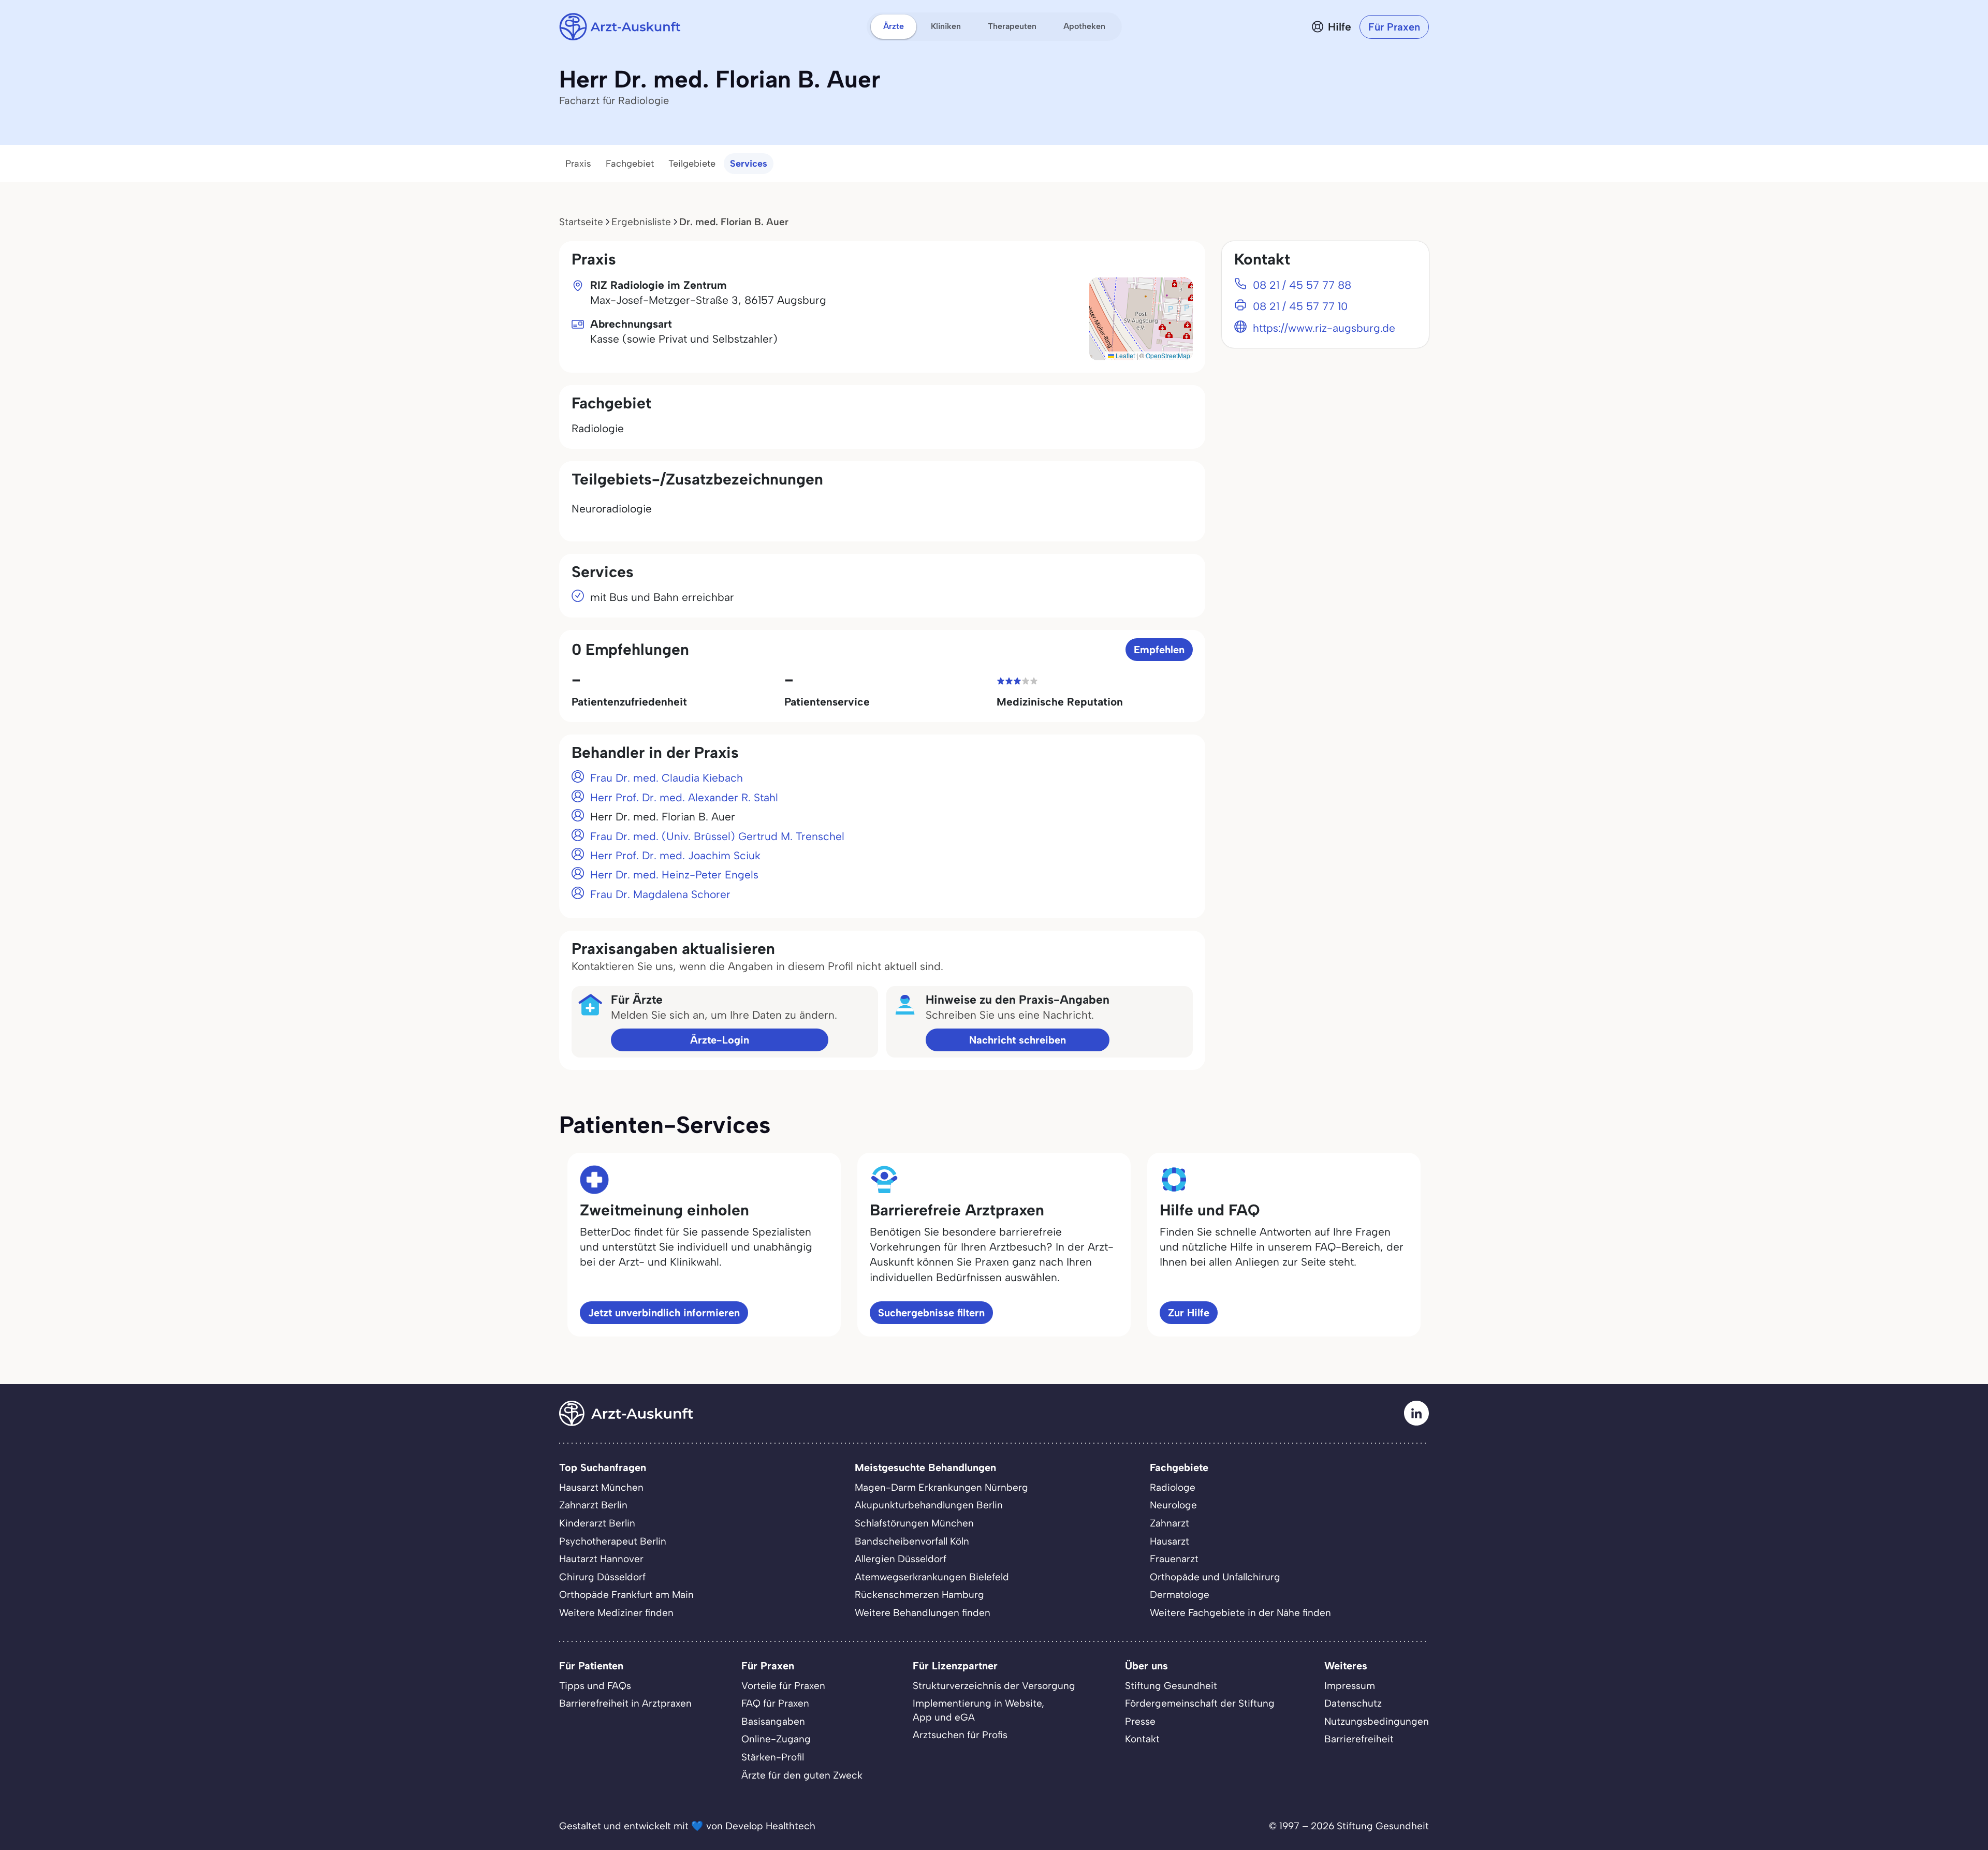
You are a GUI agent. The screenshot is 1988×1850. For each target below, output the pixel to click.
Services (749, 164)
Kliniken (946, 26)
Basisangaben (773, 1721)
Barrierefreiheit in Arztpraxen (625, 1703)
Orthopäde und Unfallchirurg (1215, 1577)
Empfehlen (1159, 650)
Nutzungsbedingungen (1377, 1721)
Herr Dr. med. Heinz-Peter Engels (674, 875)
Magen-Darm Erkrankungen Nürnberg (941, 1487)
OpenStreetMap (1168, 355)
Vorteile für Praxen (783, 1686)
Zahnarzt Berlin (593, 1505)
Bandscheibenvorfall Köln (912, 1541)
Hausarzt (1170, 1541)
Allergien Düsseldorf (901, 1559)
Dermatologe (1180, 1595)
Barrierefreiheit (1359, 1739)
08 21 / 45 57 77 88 (1302, 285)
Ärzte (894, 26)
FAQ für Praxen (775, 1703)
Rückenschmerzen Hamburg (919, 1595)
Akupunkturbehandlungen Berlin (929, 1505)
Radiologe (1173, 1487)
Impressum (1350, 1686)
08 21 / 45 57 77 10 (1300, 306)
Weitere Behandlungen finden (923, 1613)
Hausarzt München (601, 1487)
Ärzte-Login (720, 1040)
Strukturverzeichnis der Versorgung (994, 1686)
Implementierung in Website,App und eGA (978, 1710)
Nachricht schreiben (1018, 1040)
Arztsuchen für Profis (960, 1735)
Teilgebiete (692, 164)
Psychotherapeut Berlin (613, 1541)
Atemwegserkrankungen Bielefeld (932, 1577)
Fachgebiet (630, 164)
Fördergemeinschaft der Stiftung (1200, 1703)
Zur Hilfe (1189, 1313)
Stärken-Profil (773, 1757)
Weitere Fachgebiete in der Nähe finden (1240, 1613)
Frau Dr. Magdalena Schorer (660, 894)
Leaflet (1124, 355)
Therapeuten (1012, 26)
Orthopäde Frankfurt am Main (626, 1595)
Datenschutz (1353, 1703)
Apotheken (1084, 26)
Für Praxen (1394, 27)
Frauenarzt (1174, 1559)
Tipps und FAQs (595, 1686)
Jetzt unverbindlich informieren (664, 1313)
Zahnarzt (1170, 1523)
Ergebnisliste (641, 222)
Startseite (581, 222)
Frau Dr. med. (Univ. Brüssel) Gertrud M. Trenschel (717, 836)
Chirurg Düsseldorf (602, 1577)
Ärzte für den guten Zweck (802, 1775)
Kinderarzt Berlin (597, 1523)
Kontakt (1142, 1739)
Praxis (578, 164)
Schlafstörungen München (914, 1523)
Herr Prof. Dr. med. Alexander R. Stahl (684, 797)
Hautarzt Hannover (601, 1559)
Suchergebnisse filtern (931, 1313)
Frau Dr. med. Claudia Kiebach (667, 778)
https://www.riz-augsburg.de (1324, 328)
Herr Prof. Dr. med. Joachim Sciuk (675, 855)
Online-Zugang (776, 1739)
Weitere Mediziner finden (616, 1613)
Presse (1140, 1721)
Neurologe (1173, 1505)
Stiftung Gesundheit (1171, 1686)
